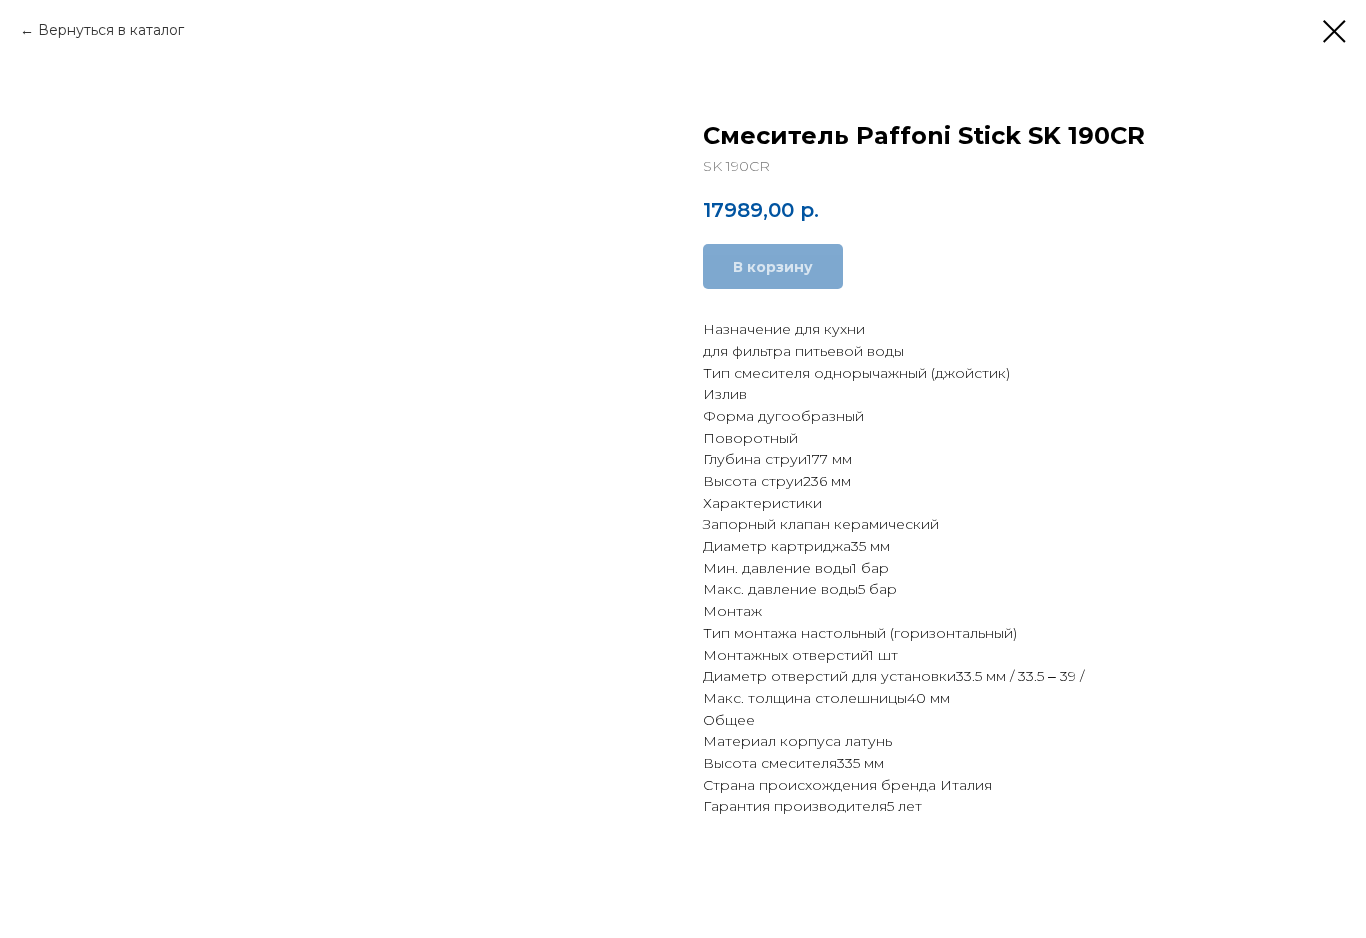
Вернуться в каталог (111, 30)
